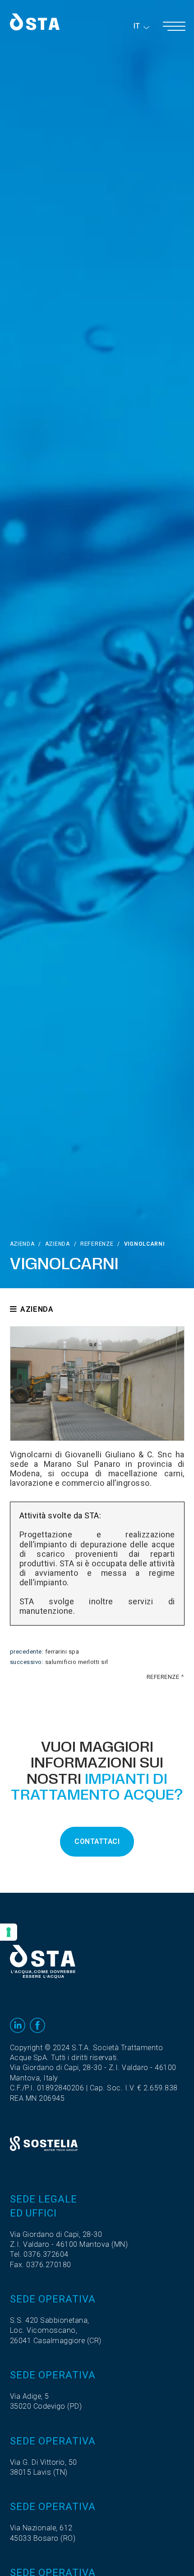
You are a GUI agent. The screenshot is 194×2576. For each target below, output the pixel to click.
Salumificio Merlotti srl (77, 1662)
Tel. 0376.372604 (39, 2255)
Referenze (97, 1244)
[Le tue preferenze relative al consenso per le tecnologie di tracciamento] (9, 1932)
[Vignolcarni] (97, 1384)
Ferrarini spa (62, 1652)
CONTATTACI (97, 1842)
